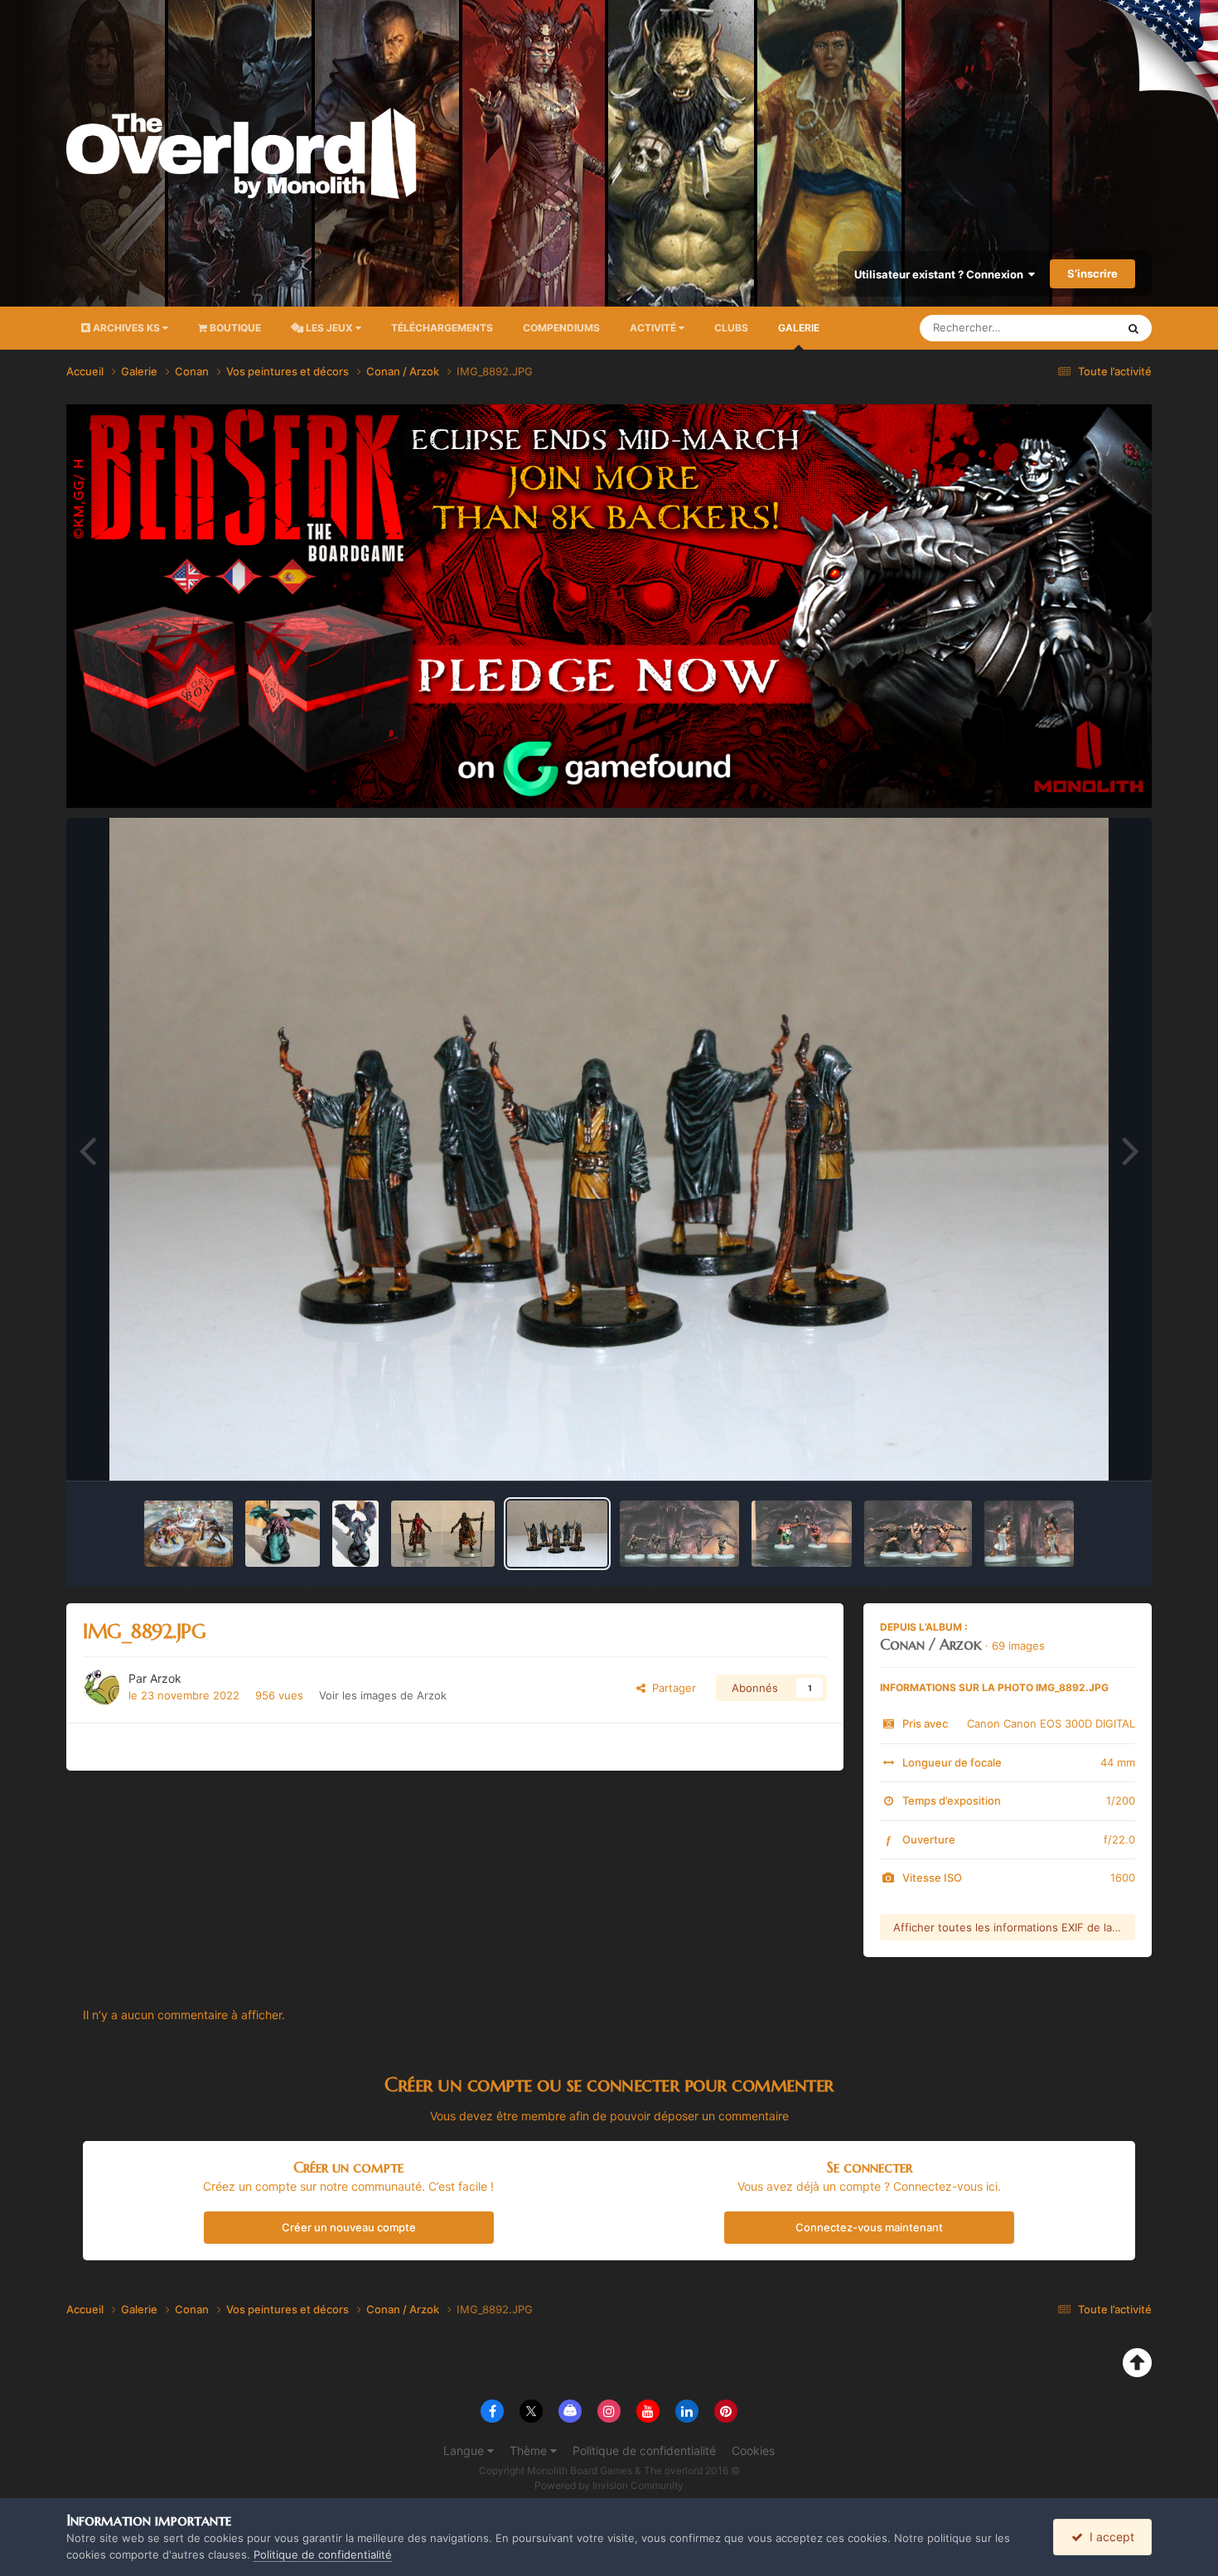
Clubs (731, 328)
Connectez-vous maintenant (869, 2227)
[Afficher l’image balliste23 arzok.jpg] (188, 1534)
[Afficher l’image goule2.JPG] (679, 1534)
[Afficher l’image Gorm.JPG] (802, 1534)
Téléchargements (442, 328)
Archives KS (126, 328)
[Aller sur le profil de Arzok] (101, 1688)
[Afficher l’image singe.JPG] (918, 1534)
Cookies (753, 2450)
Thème (530, 2450)
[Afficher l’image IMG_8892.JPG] (557, 1534)
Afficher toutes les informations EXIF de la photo (1014, 1927)
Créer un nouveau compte (349, 2227)
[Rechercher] (1133, 328)
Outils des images (1068, 1451)
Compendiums (561, 328)
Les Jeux (329, 328)
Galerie (799, 328)
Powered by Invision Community (609, 2485)
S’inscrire (1092, 273)
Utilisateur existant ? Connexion (941, 274)
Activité (654, 328)
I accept (1109, 2537)
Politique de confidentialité (644, 2450)
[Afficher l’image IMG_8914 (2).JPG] (355, 1534)
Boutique (234, 328)
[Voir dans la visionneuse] (609, 1149)
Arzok (166, 1678)
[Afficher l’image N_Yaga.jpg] (443, 1534)
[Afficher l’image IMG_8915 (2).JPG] (283, 1534)
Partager (671, 1688)
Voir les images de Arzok (383, 1695)
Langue (465, 2450)
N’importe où (1064, 328)
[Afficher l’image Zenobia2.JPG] (1029, 1534)
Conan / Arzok (931, 1644)
